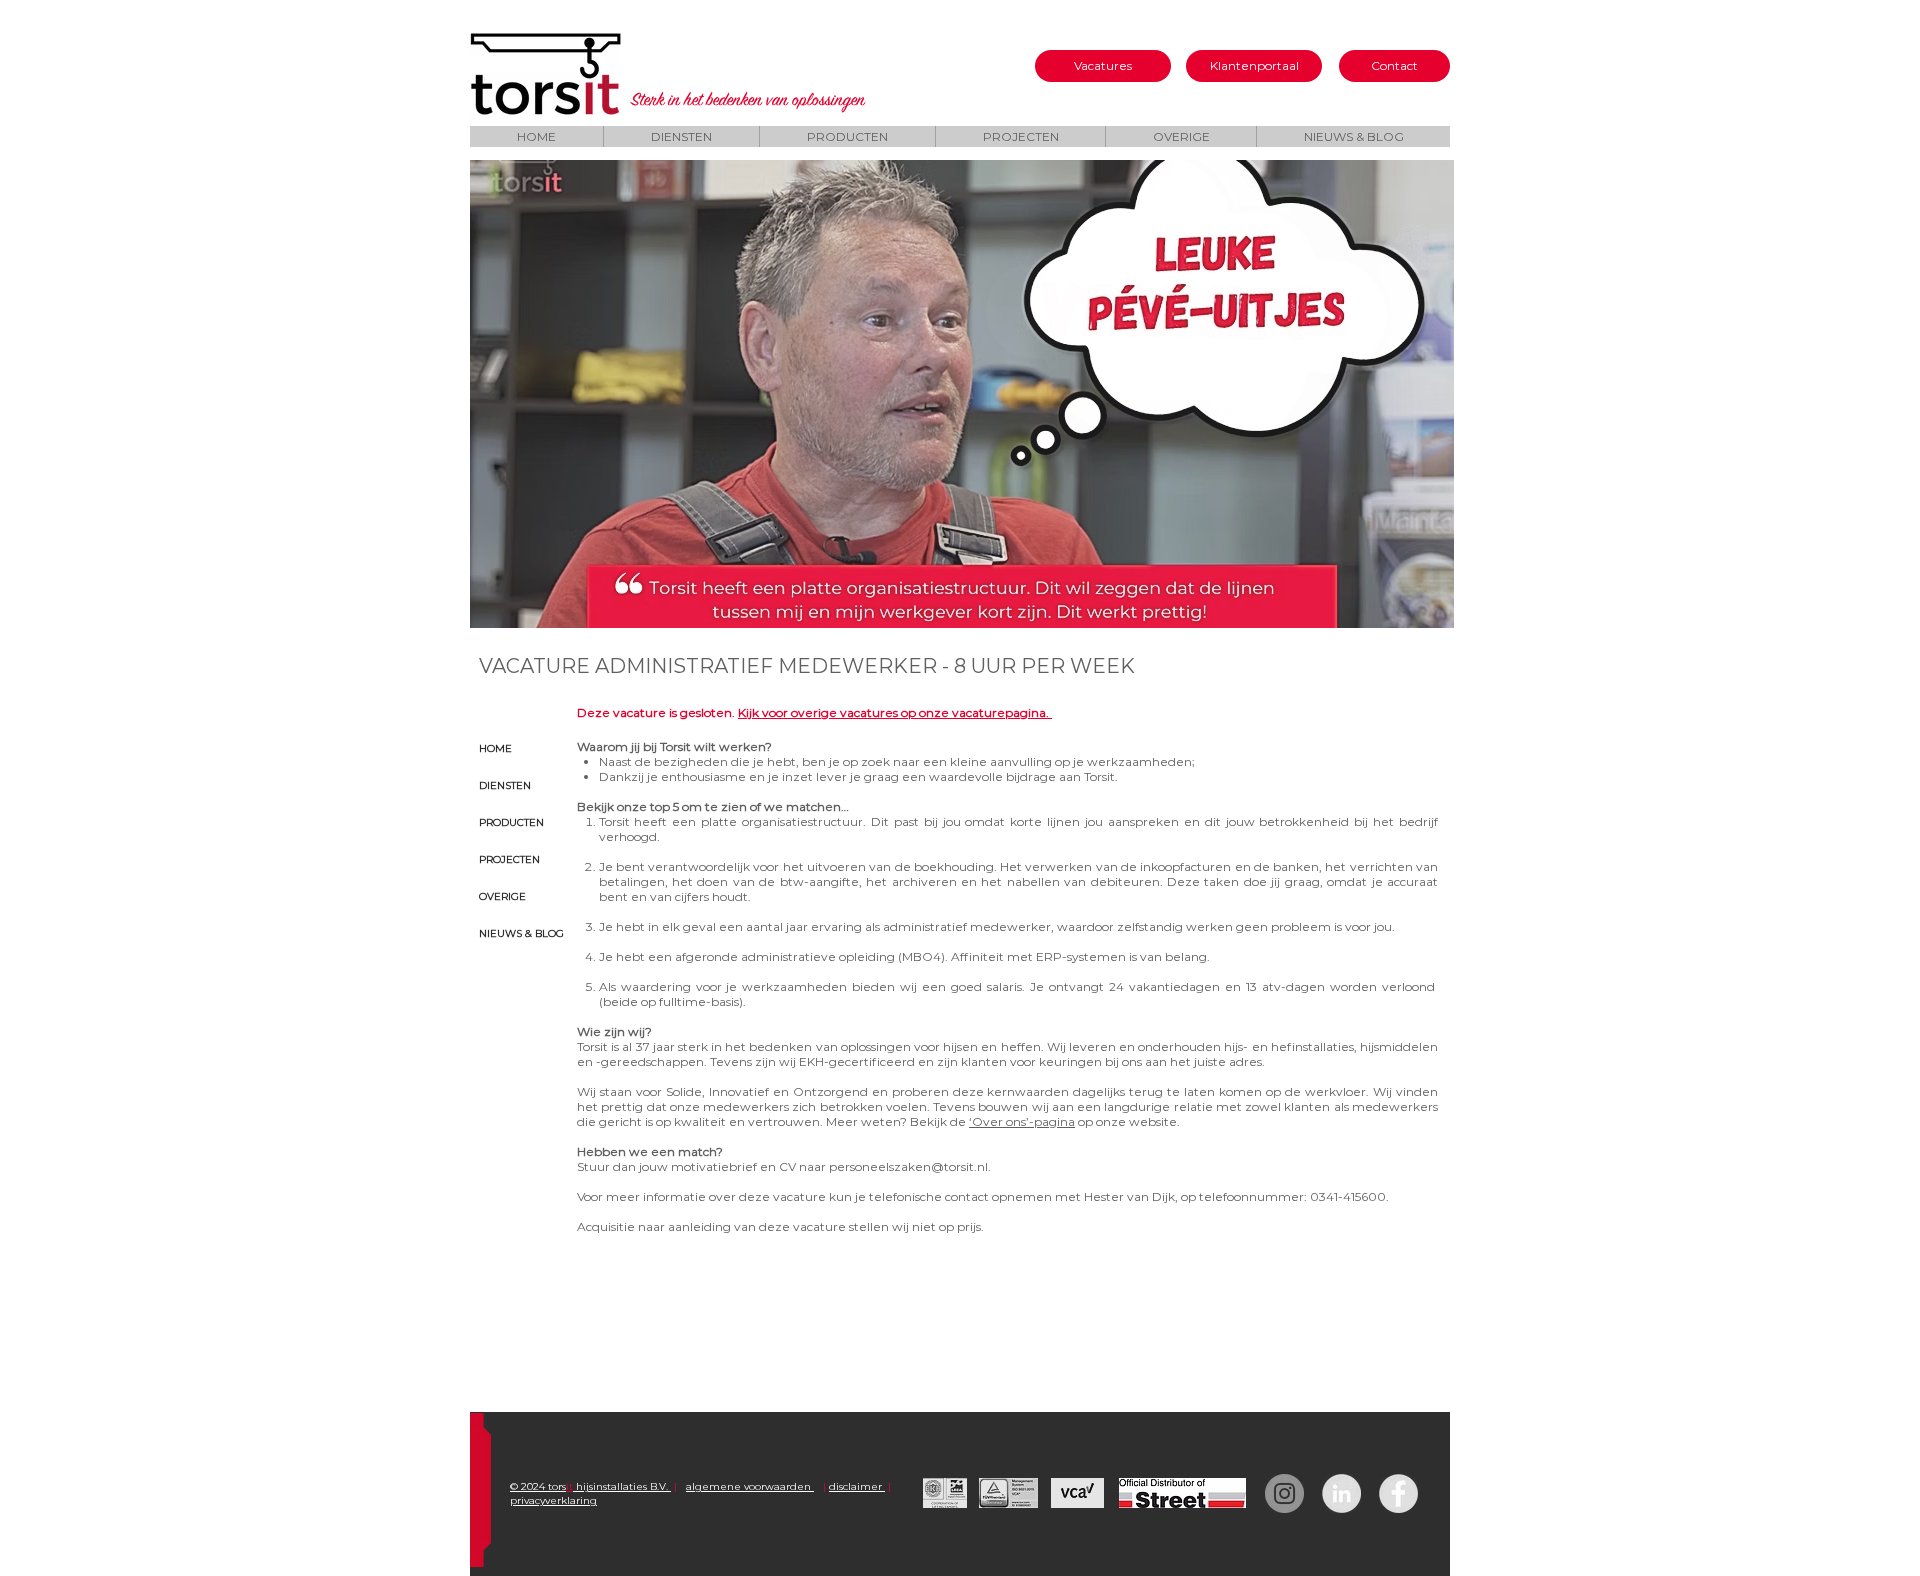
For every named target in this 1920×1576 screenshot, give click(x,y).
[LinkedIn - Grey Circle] (1341, 1493)
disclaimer (857, 1486)
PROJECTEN (509, 859)
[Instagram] (1284, 1493)
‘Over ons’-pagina (1022, 1121)
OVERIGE (502, 896)
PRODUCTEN (511, 822)
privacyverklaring (553, 1500)
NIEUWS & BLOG (521, 933)
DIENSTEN (505, 785)
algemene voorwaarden (750, 1486)
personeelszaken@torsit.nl (908, 1166)
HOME (495, 748)
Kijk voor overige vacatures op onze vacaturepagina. (895, 712)
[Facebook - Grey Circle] (1398, 1493)
